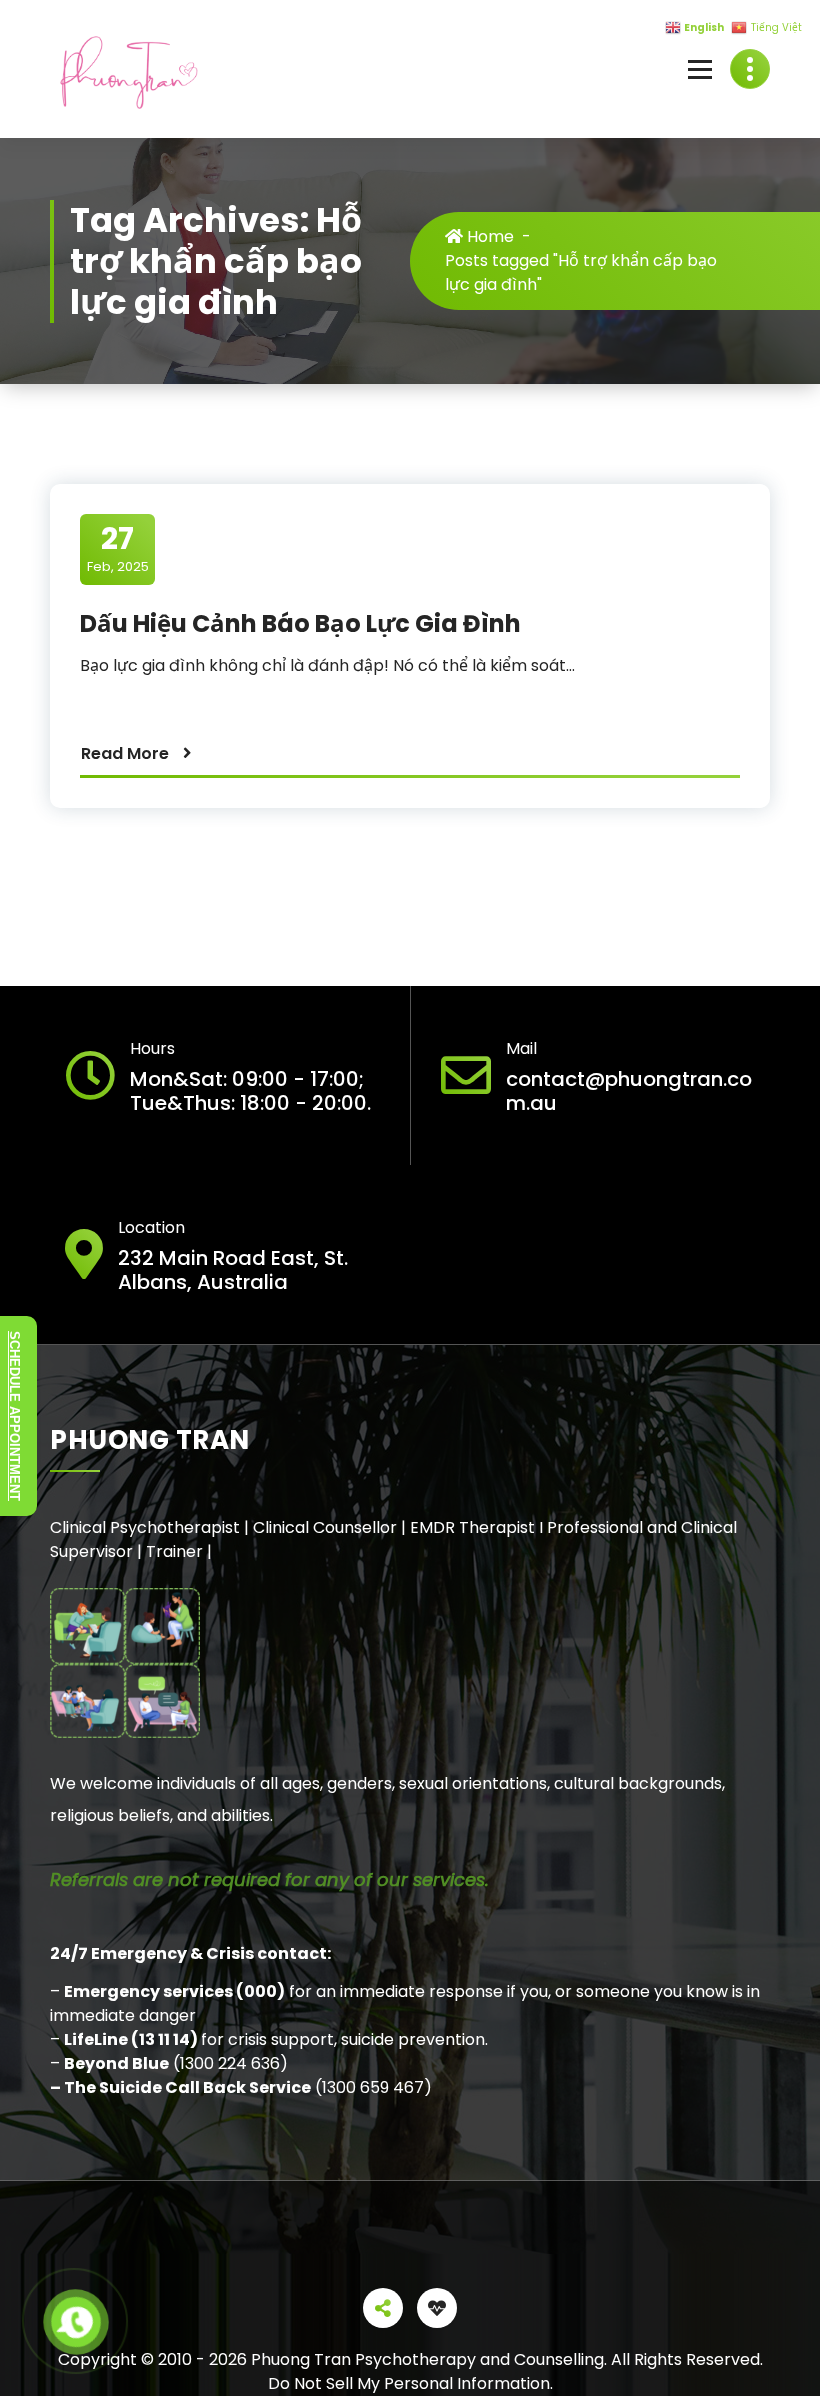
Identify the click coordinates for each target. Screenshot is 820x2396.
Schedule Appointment (14, 1416)
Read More (125, 753)
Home (488, 236)
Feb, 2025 (118, 548)
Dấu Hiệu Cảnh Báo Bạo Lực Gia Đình (300, 623)
